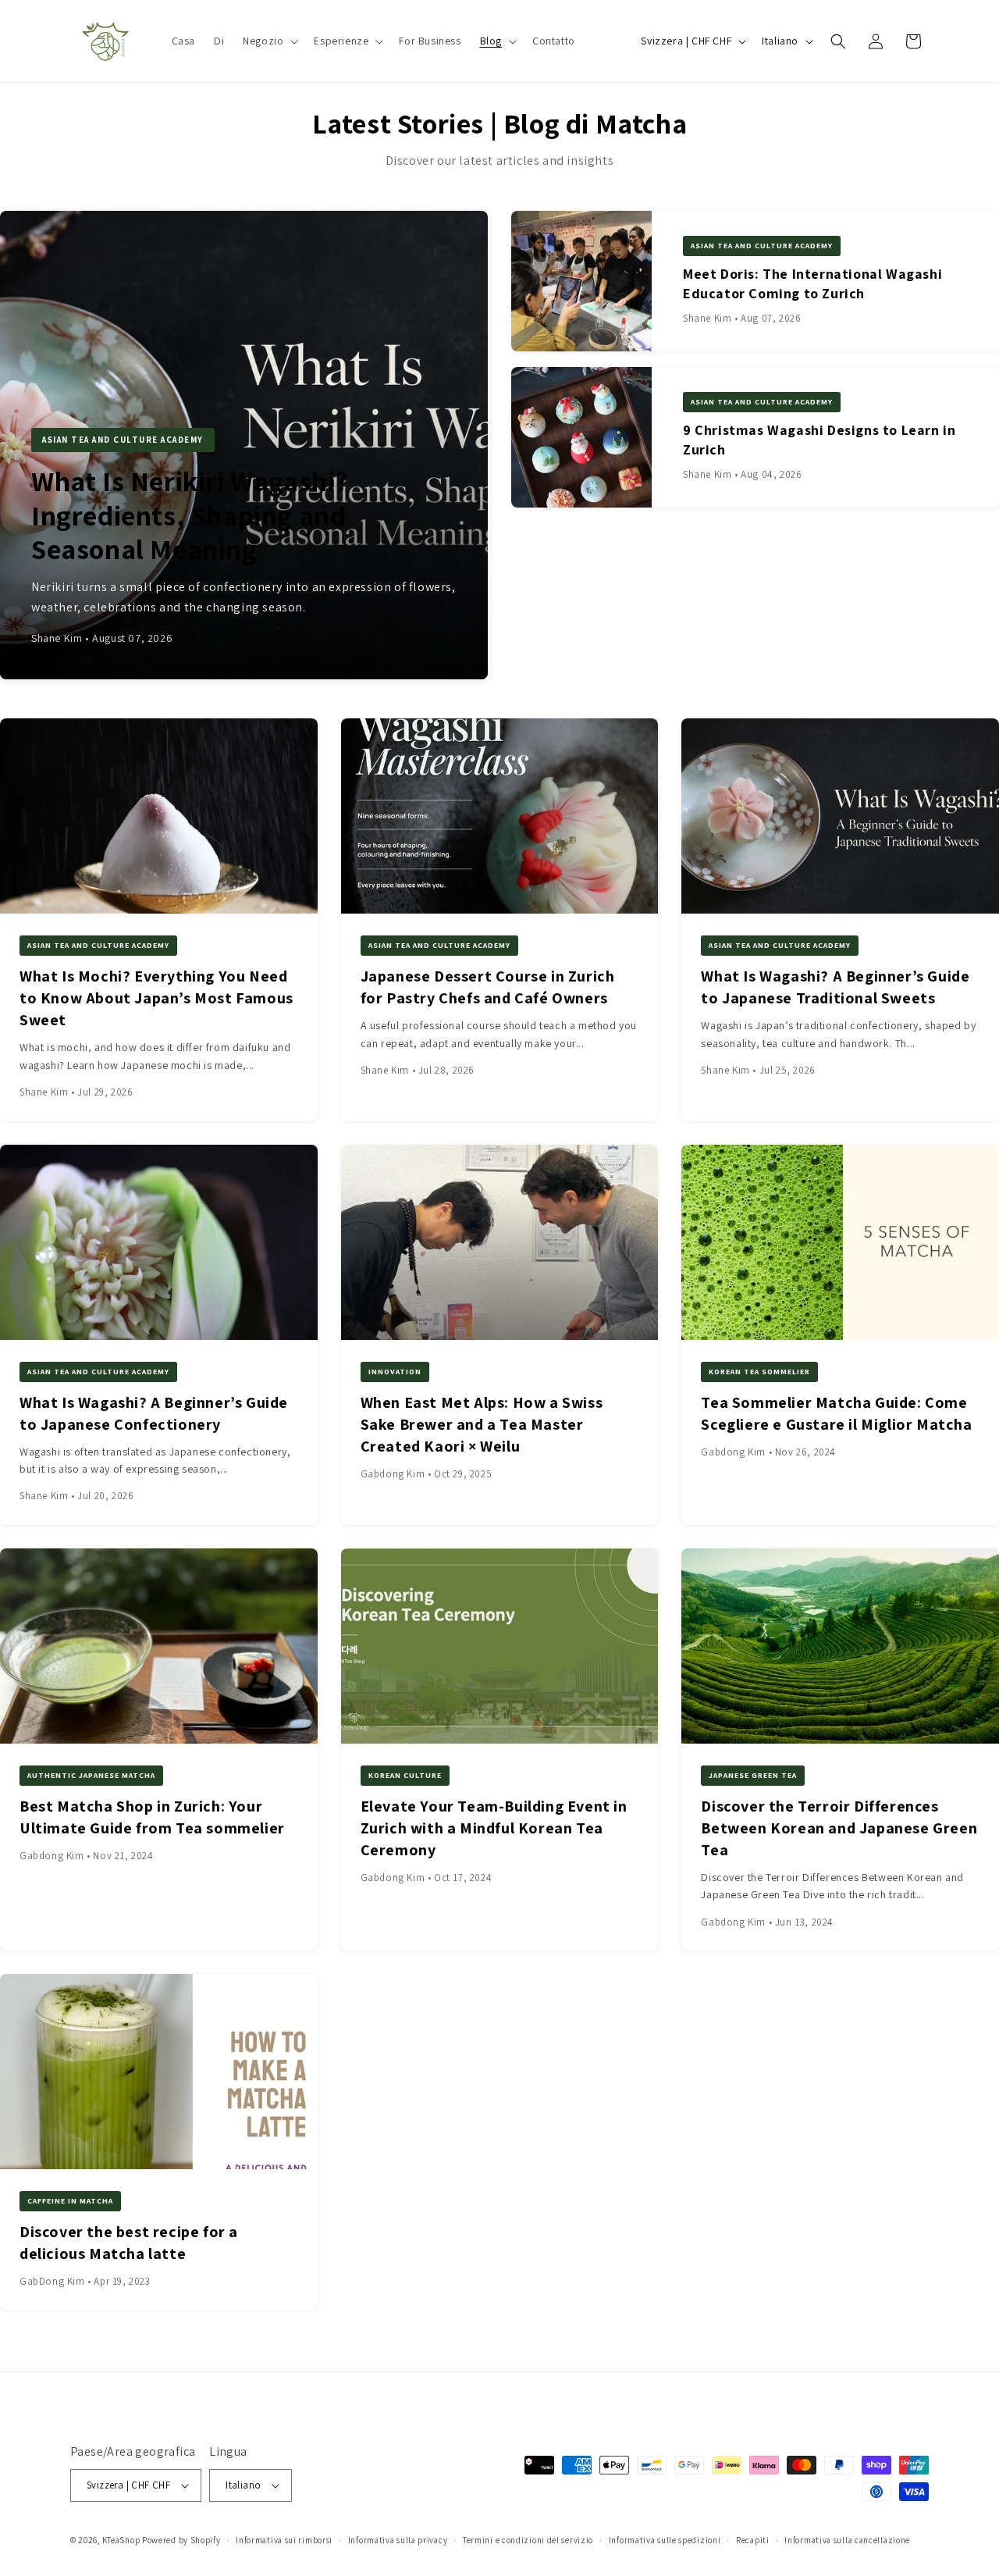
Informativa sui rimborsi (284, 2540)
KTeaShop (121, 2540)
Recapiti (753, 2540)
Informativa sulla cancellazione (847, 2540)
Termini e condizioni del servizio (528, 2540)
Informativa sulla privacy (398, 2540)
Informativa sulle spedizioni (665, 2540)
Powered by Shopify (181, 2540)
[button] (269, 41)
